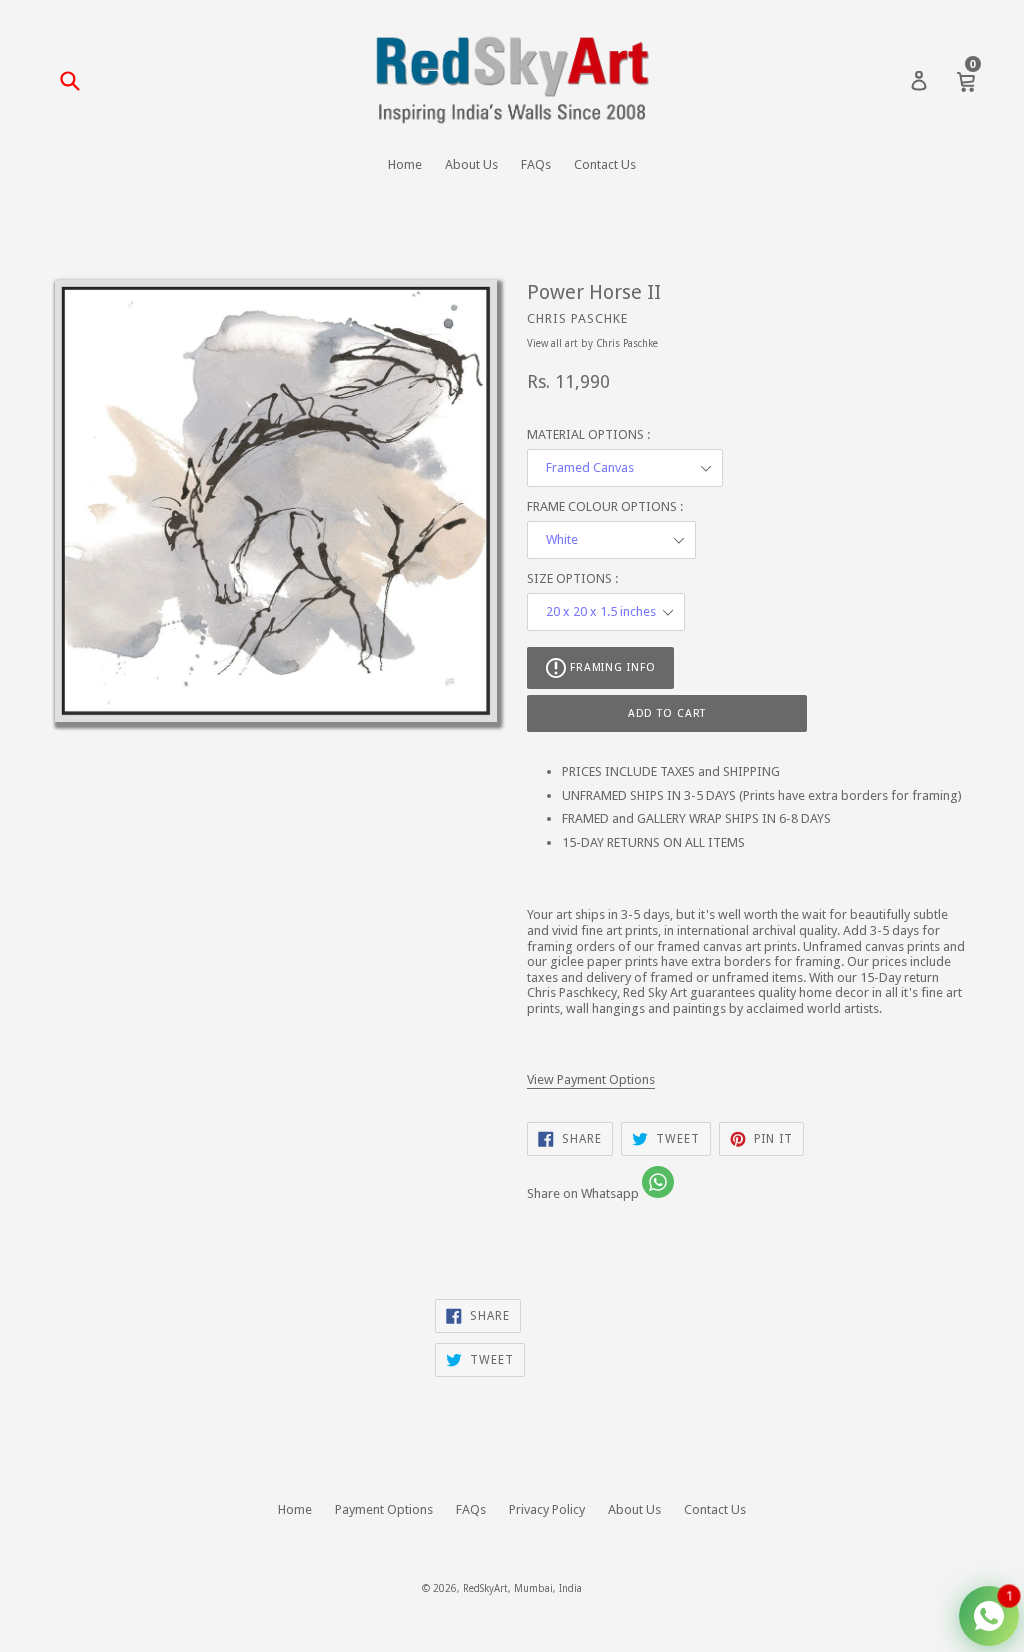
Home (405, 164)
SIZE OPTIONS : (572, 578)
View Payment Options (591, 1079)
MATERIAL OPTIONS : (588, 434)
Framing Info (610, 667)
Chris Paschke (577, 318)
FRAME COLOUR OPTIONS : (605, 506)
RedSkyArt (485, 1588)
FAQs (536, 164)
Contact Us (605, 164)
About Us (471, 164)
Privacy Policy (547, 1509)
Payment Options (384, 1509)
